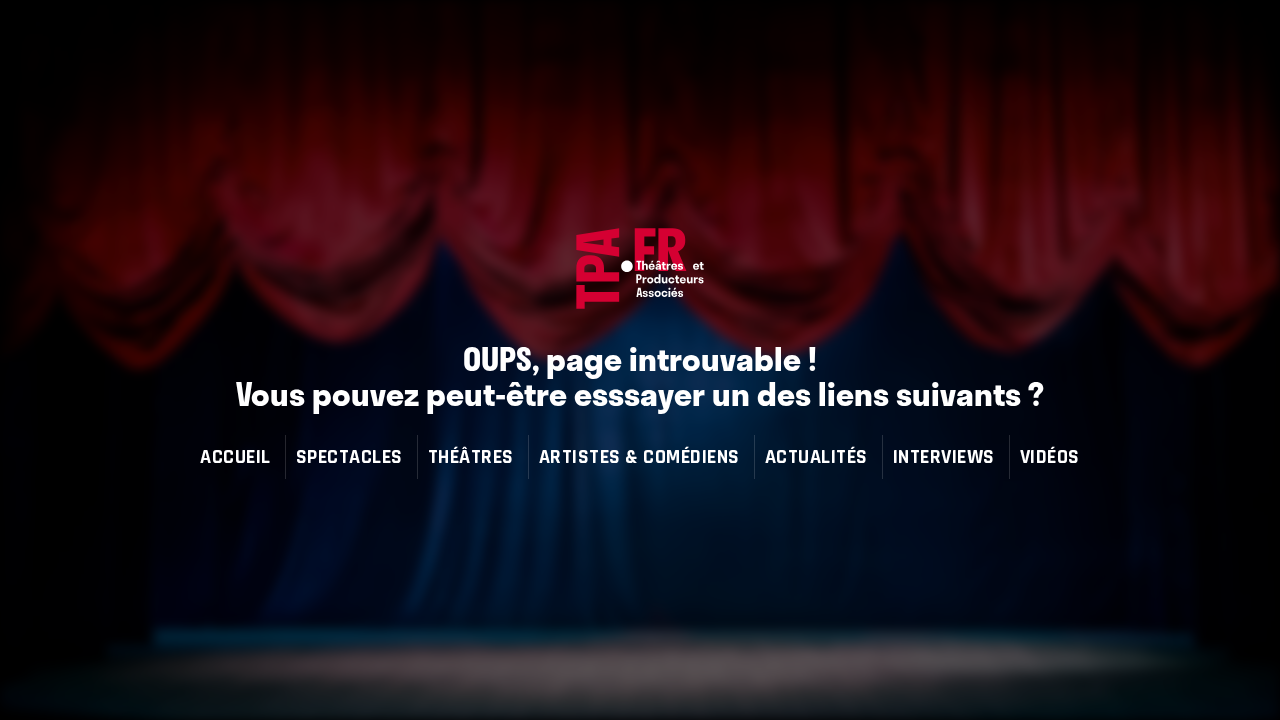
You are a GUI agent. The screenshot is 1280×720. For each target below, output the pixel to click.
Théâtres (471, 456)
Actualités (816, 456)
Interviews (944, 456)
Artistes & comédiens (639, 456)
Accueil (235, 456)
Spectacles (349, 456)
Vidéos (1050, 456)
